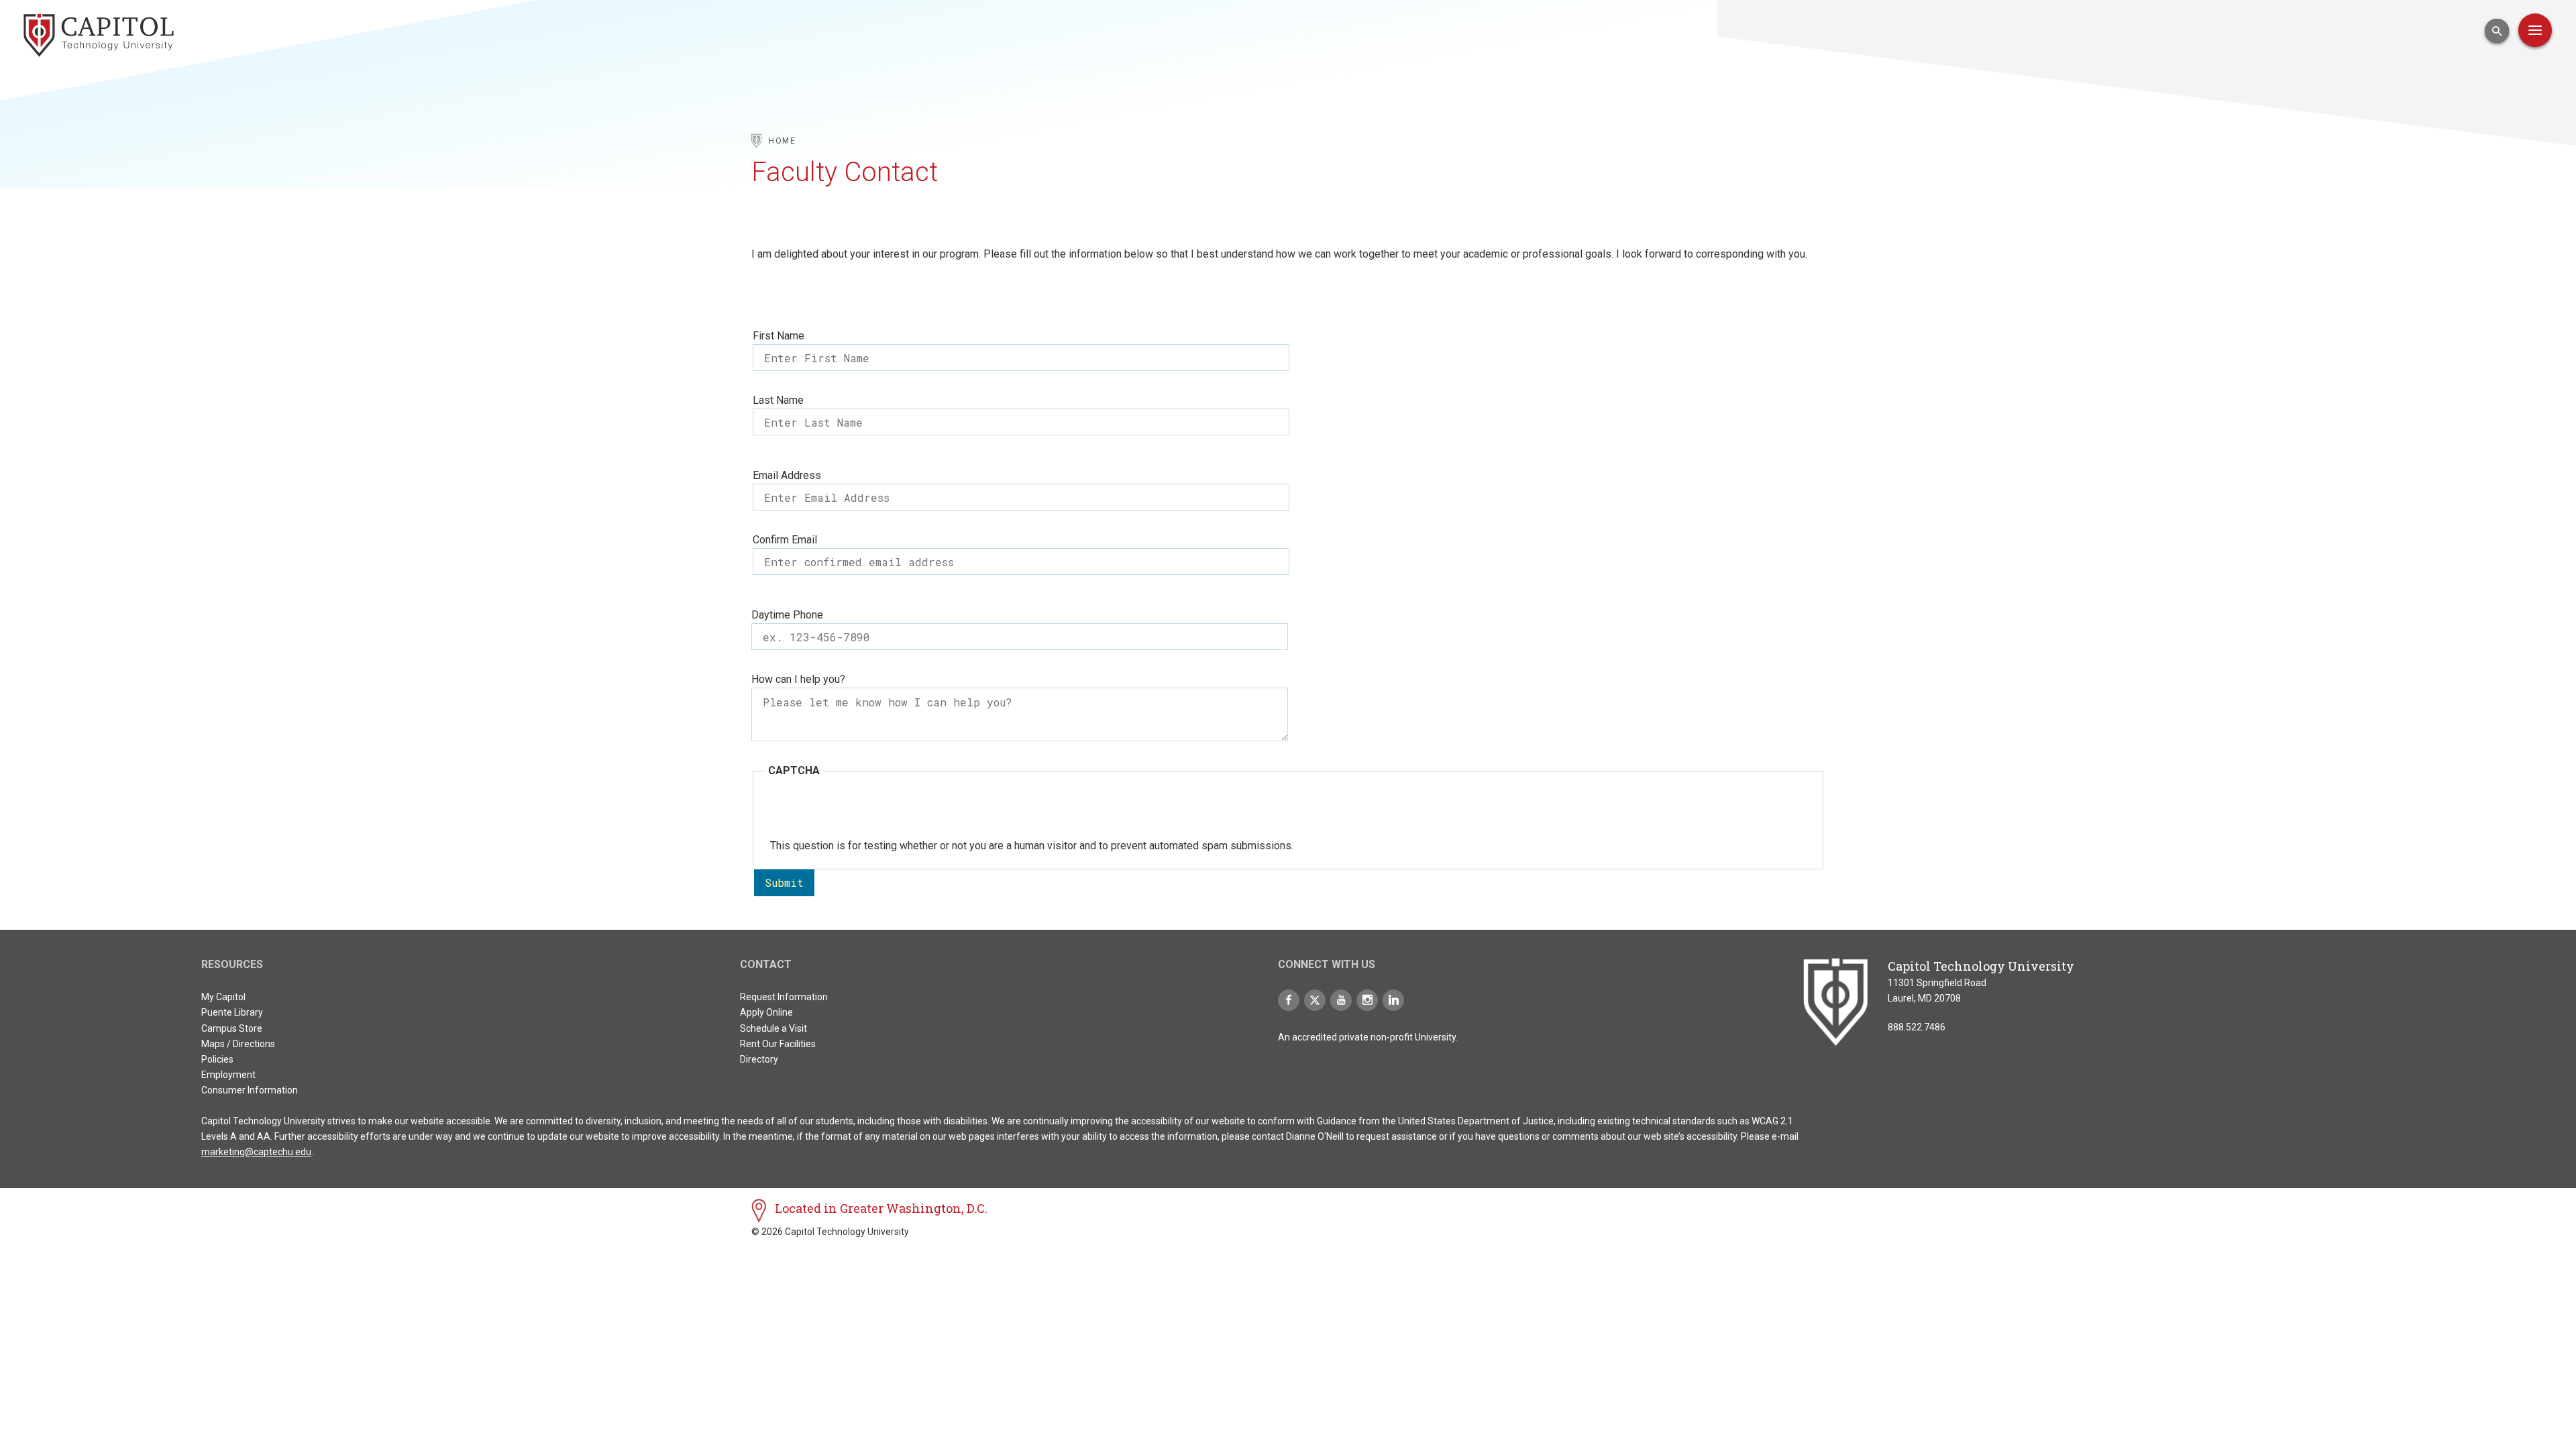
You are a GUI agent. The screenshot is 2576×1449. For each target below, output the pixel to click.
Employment (228, 1075)
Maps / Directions (238, 1044)
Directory (759, 1059)
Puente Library (232, 1012)
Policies (217, 1059)
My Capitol (223, 997)
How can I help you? (798, 679)
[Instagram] (1367, 1000)
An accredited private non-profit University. (1368, 1037)
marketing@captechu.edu (256, 1152)
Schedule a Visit (773, 1028)
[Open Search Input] (2497, 31)
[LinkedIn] (1393, 1000)
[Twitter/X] (1315, 1000)
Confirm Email (785, 540)
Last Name (778, 400)
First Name (779, 336)
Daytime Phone (787, 615)
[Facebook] (1289, 1000)
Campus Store (232, 1028)
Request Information (784, 997)
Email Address (787, 475)
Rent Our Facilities (778, 1044)
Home (783, 141)
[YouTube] (1341, 1000)
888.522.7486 (1917, 1027)
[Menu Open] (2535, 30)
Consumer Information (250, 1090)
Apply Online (766, 1012)
